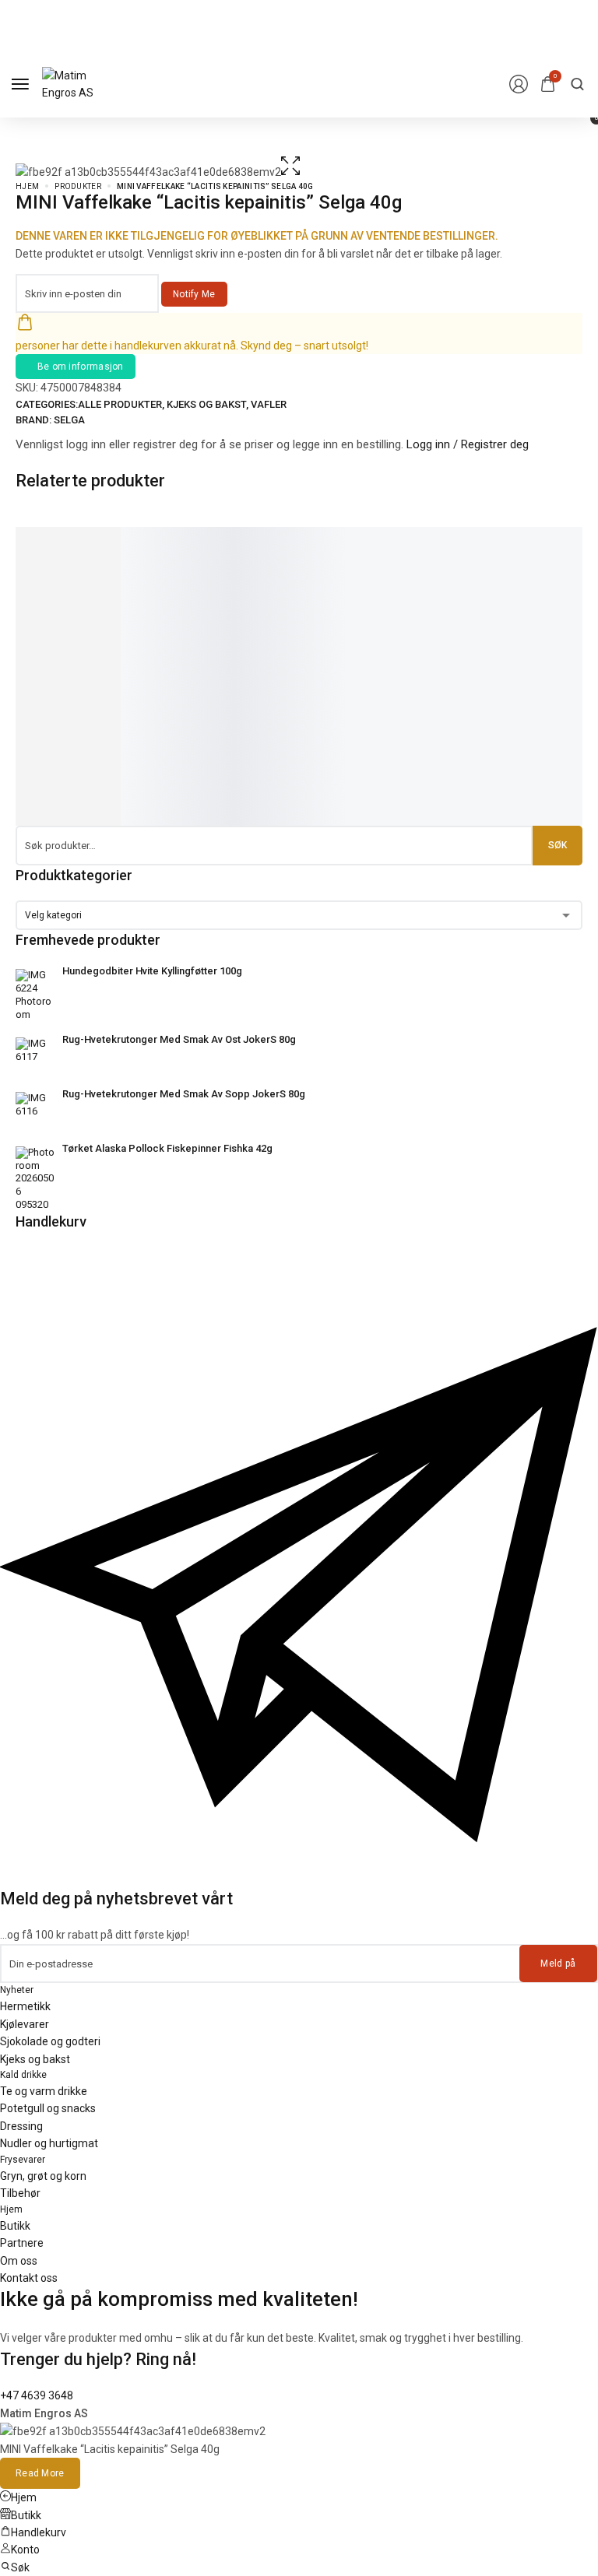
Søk (558, 845)
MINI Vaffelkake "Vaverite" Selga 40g (195, 680)
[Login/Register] (519, 84)
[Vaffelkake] (72, 544)
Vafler (269, 404)
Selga (69, 420)
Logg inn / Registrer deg (468, 444)
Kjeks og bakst (206, 404)
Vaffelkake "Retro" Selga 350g (57, 680)
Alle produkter (120, 404)
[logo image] (81, 83)
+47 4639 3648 (37, 2395)
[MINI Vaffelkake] (202, 544)
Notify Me (194, 294)
